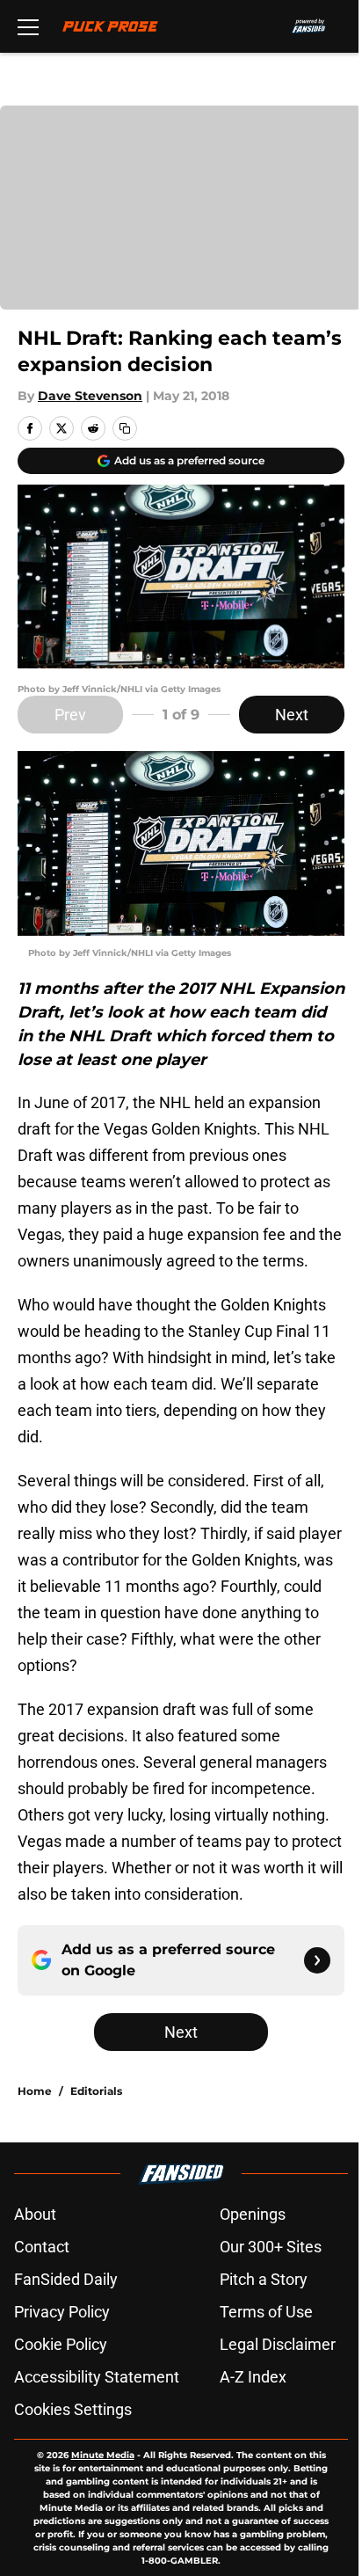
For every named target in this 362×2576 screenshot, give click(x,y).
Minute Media (103, 2455)
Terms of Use (266, 2312)
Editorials (96, 2091)
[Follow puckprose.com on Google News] (317, 1960)
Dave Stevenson (90, 396)
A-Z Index (253, 2377)
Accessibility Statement (97, 2377)
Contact (42, 2247)
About (35, 2214)
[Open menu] (28, 26)
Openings (253, 2214)
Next (292, 715)
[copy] (125, 428)
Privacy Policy (62, 2312)
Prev (70, 715)
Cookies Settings (73, 2409)
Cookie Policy (61, 2344)
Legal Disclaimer (278, 2344)
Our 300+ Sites (271, 2247)
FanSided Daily (66, 2279)
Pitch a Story (264, 2279)
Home (35, 2091)
